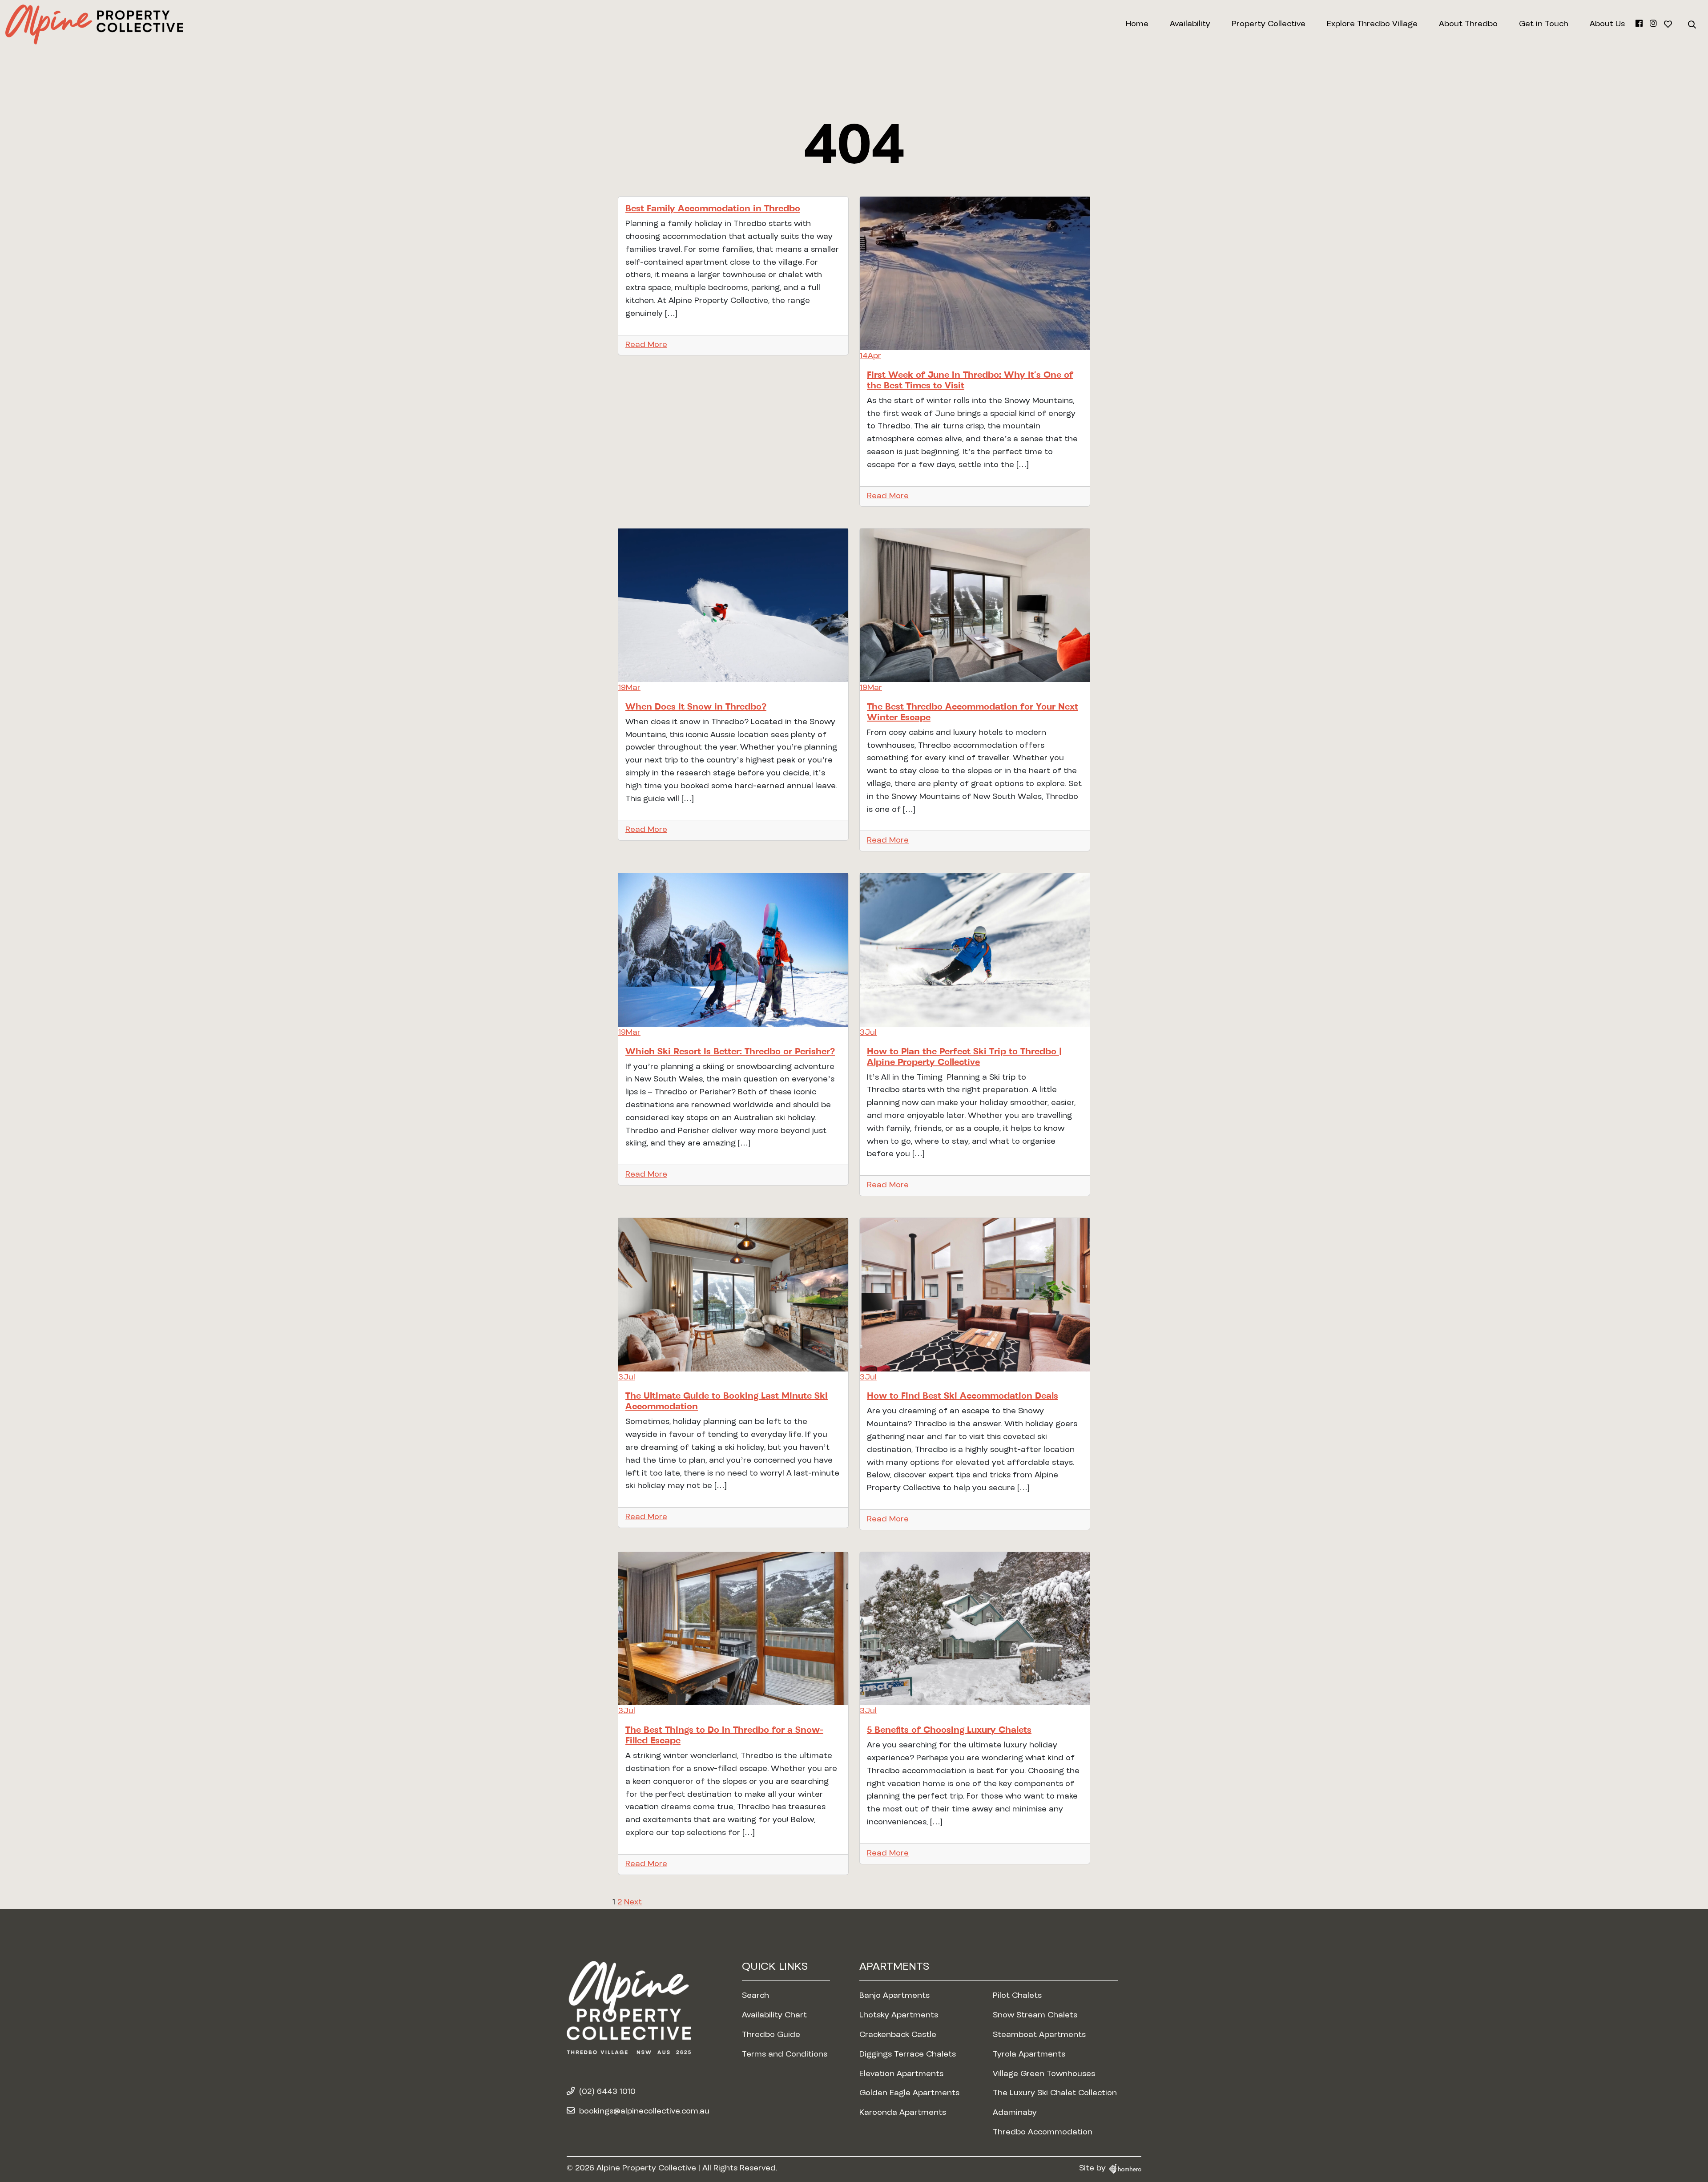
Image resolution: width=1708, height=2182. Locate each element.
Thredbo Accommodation (1043, 2133)
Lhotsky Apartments (899, 2016)
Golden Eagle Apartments (909, 2093)
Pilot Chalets (1017, 1996)
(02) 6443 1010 (607, 2092)
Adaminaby (1015, 2113)
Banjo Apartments (894, 1996)
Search (755, 1996)
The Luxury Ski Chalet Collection (1055, 2093)
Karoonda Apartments (903, 2113)
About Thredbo (1468, 24)
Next (633, 1903)
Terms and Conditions (785, 2055)
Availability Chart (774, 2016)
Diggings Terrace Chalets (908, 2055)
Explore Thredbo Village (1372, 24)
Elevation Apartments (901, 2074)
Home (1137, 24)
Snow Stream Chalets (1035, 2016)
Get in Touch (1544, 24)
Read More (646, 345)
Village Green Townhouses (1044, 2074)
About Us (1607, 24)
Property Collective (1269, 24)
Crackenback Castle (898, 2035)
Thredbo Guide (771, 2035)
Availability (1190, 24)
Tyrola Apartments (1029, 2055)
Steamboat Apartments (1039, 2035)
